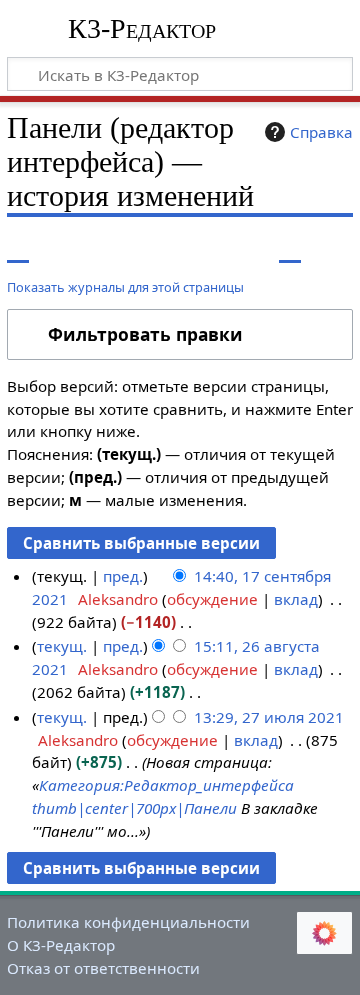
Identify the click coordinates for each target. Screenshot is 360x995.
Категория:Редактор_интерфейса (166, 785)
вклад (296, 599)
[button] (180, 334)
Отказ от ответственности (103, 968)
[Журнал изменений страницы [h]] (290, 247)
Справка (321, 132)
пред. (123, 576)
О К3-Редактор (61, 945)
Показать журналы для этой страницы (125, 287)
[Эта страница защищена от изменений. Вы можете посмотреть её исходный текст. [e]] (253, 247)
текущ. (62, 646)
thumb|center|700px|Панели (134, 808)
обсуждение (212, 599)
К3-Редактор (142, 29)
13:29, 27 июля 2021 (269, 717)
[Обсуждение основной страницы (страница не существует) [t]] (63, 247)
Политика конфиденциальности (128, 922)
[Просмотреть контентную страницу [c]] (18, 247)
